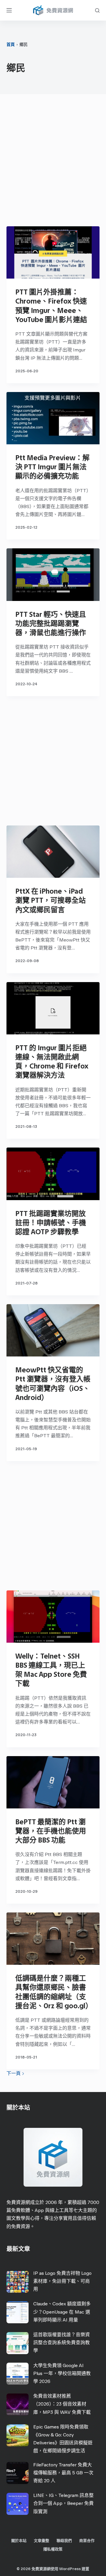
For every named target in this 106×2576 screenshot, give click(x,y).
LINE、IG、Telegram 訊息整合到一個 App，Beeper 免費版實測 (63, 2503)
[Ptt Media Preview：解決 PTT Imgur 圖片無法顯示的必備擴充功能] (53, 418)
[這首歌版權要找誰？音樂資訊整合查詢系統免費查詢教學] (18, 2343)
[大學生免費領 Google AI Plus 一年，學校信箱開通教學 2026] (18, 2374)
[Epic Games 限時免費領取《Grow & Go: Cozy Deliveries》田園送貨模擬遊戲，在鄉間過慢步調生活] (18, 2435)
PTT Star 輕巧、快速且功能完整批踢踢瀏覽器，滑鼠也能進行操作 (51, 623)
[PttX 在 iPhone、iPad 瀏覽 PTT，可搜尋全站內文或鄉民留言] (53, 852)
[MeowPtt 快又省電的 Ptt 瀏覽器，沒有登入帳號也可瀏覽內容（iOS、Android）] (53, 1330)
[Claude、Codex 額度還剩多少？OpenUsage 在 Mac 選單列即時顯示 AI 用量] (18, 2312)
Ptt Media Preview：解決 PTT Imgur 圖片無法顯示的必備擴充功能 (52, 467)
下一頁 (14, 2073)
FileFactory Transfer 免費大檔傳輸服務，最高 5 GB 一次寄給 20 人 (63, 2473)
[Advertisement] (53, 162)
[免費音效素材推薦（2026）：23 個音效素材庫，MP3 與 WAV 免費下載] (18, 2405)
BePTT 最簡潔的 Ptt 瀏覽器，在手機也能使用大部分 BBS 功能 (51, 1831)
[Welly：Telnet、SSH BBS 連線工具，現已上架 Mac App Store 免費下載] (53, 1617)
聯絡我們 (64, 2541)
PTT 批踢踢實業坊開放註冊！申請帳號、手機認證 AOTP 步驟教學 (51, 1223)
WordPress (70, 2569)
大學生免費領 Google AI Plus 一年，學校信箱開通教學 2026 (62, 2373)
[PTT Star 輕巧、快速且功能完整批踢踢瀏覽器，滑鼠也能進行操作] (53, 575)
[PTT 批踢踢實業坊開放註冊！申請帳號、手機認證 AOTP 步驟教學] (53, 1174)
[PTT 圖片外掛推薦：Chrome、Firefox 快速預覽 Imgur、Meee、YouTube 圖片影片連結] (53, 252)
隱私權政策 (53, 2549)
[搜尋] (97, 10)
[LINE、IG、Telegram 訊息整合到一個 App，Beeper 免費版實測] (18, 2504)
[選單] (9, 10)
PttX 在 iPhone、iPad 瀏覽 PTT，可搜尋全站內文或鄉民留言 (50, 900)
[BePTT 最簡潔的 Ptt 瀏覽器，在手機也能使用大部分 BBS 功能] (53, 1782)
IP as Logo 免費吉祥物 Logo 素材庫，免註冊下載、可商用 (62, 2281)
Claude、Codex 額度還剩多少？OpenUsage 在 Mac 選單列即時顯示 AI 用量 (62, 2312)
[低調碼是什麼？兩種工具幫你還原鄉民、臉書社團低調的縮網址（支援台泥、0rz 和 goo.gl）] (53, 1939)
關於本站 (19, 2541)
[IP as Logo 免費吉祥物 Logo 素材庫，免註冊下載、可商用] (18, 2282)
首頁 (11, 45)
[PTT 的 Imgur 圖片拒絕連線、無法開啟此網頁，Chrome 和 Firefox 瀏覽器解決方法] (53, 1008)
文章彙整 (42, 2541)
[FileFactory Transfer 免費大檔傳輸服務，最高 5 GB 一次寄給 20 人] (18, 2473)
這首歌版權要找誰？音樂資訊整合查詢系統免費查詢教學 (62, 2343)
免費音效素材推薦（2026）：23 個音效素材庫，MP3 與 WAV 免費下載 (62, 2404)
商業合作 (87, 2541)
